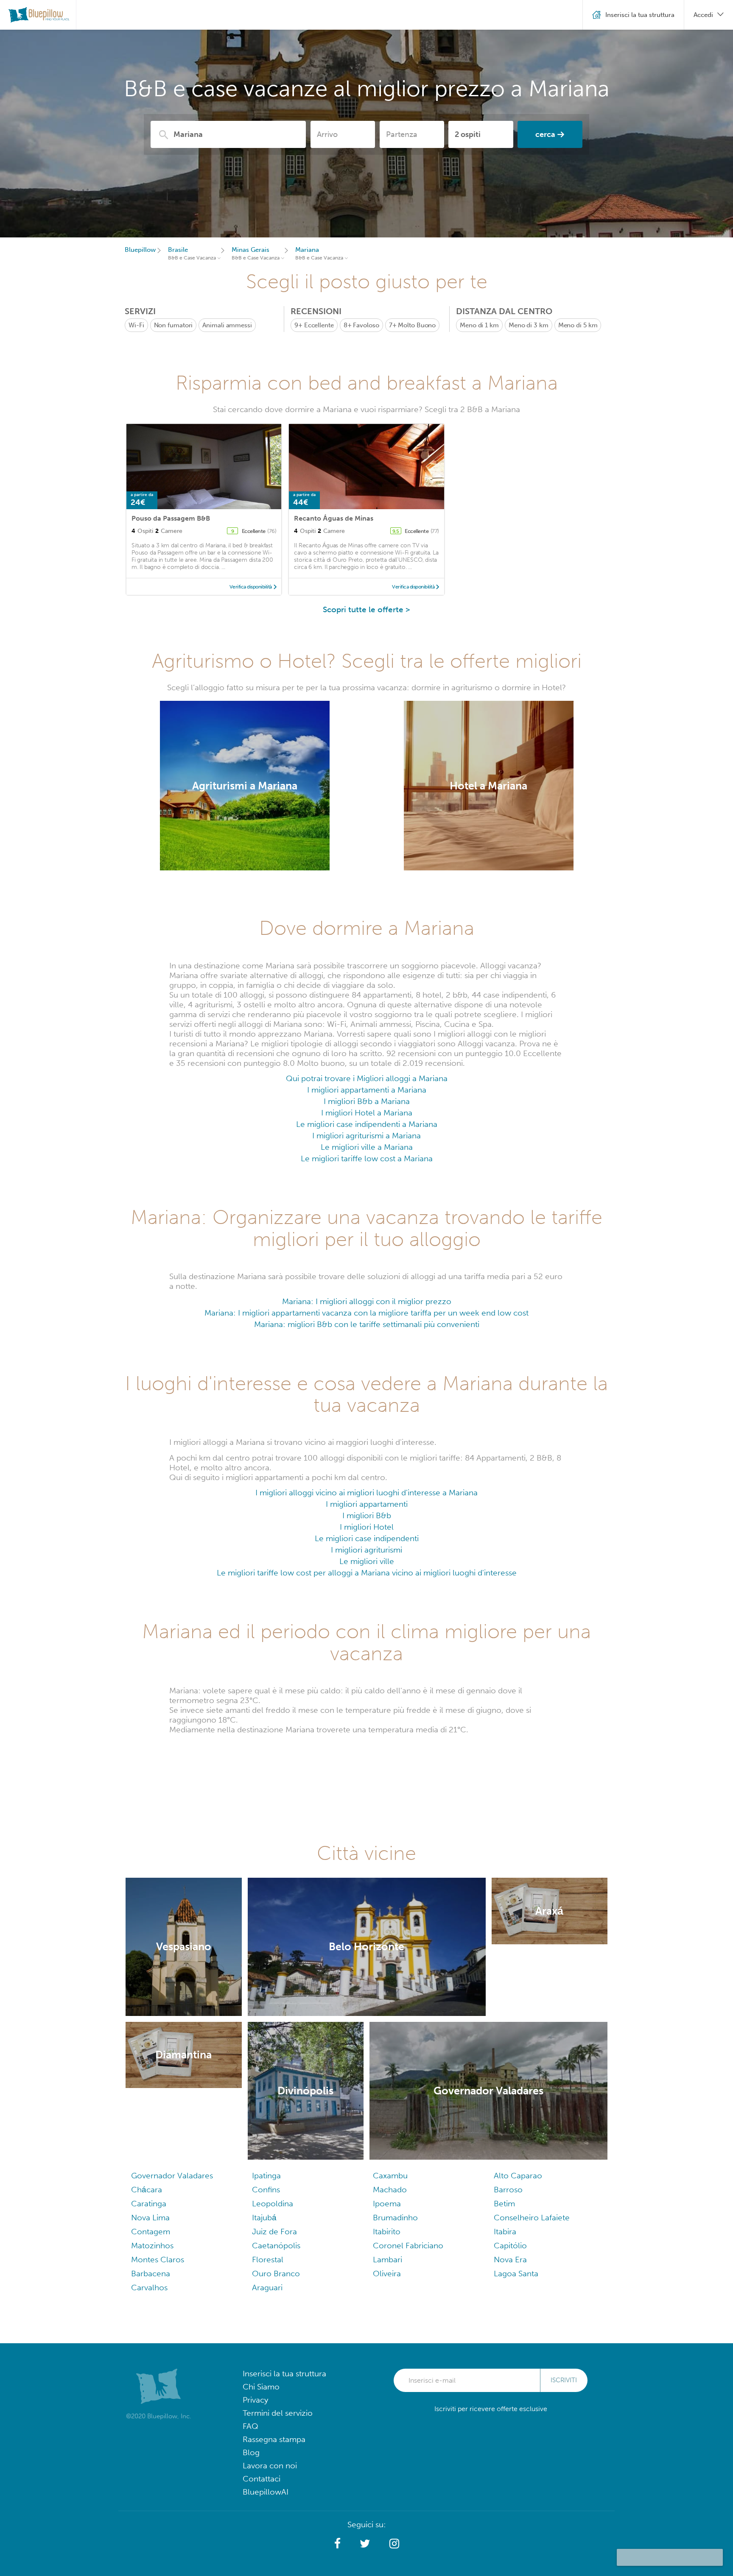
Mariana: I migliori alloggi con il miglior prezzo (367, 1301)
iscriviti (564, 2380)
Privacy (255, 2400)
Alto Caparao (518, 2176)
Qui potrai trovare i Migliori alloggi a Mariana (367, 1078)
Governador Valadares (172, 2176)
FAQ (250, 2426)
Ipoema (387, 2204)
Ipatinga (266, 2176)
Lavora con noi (270, 2466)
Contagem (151, 2232)
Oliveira (387, 2274)
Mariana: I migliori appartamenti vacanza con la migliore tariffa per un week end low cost (366, 1313)
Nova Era (510, 2260)
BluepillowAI (266, 2492)
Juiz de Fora (274, 2232)
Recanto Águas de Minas (334, 518)
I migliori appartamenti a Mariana (367, 1090)
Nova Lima (150, 2218)
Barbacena (151, 2274)
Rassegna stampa (274, 2439)
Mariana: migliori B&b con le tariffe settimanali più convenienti (367, 1324)
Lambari (387, 2260)
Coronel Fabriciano (408, 2246)
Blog (251, 2452)
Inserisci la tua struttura (284, 2374)
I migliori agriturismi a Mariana (366, 1136)
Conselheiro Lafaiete (532, 2218)
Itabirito (387, 2232)
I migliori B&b (367, 1515)
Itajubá (264, 2218)
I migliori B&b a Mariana (367, 1101)
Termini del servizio (278, 2413)
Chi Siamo (261, 2387)
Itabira (505, 2232)
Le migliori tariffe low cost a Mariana (367, 1158)
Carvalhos (149, 2287)
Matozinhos (152, 2246)
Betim (504, 2204)
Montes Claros (158, 2260)
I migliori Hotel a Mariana (367, 1113)
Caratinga (149, 2204)
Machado (390, 2190)
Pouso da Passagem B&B (171, 518)
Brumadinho (395, 2218)
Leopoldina (273, 2204)
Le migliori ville (367, 1561)
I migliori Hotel (367, 1527)
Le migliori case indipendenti (367, 1538)
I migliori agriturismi (366, 1550)
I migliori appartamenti (367, 1504)
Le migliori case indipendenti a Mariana (367, 1124)
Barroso (508, 2190)
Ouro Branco (276, 2274)
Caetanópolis (276, 2246)
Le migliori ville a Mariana (367, 1147)
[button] (337, 2544)
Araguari (267, 2287)
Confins (266, 2190)
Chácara (147, 2190)
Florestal (268, 2260)
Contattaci (262, 2479)
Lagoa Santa (516, 2274)
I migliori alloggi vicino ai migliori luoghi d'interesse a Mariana (366, 1493)
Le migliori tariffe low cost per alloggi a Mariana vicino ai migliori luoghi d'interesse (367, 1573)
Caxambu (390, 2176)
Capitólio (510, 2246)
